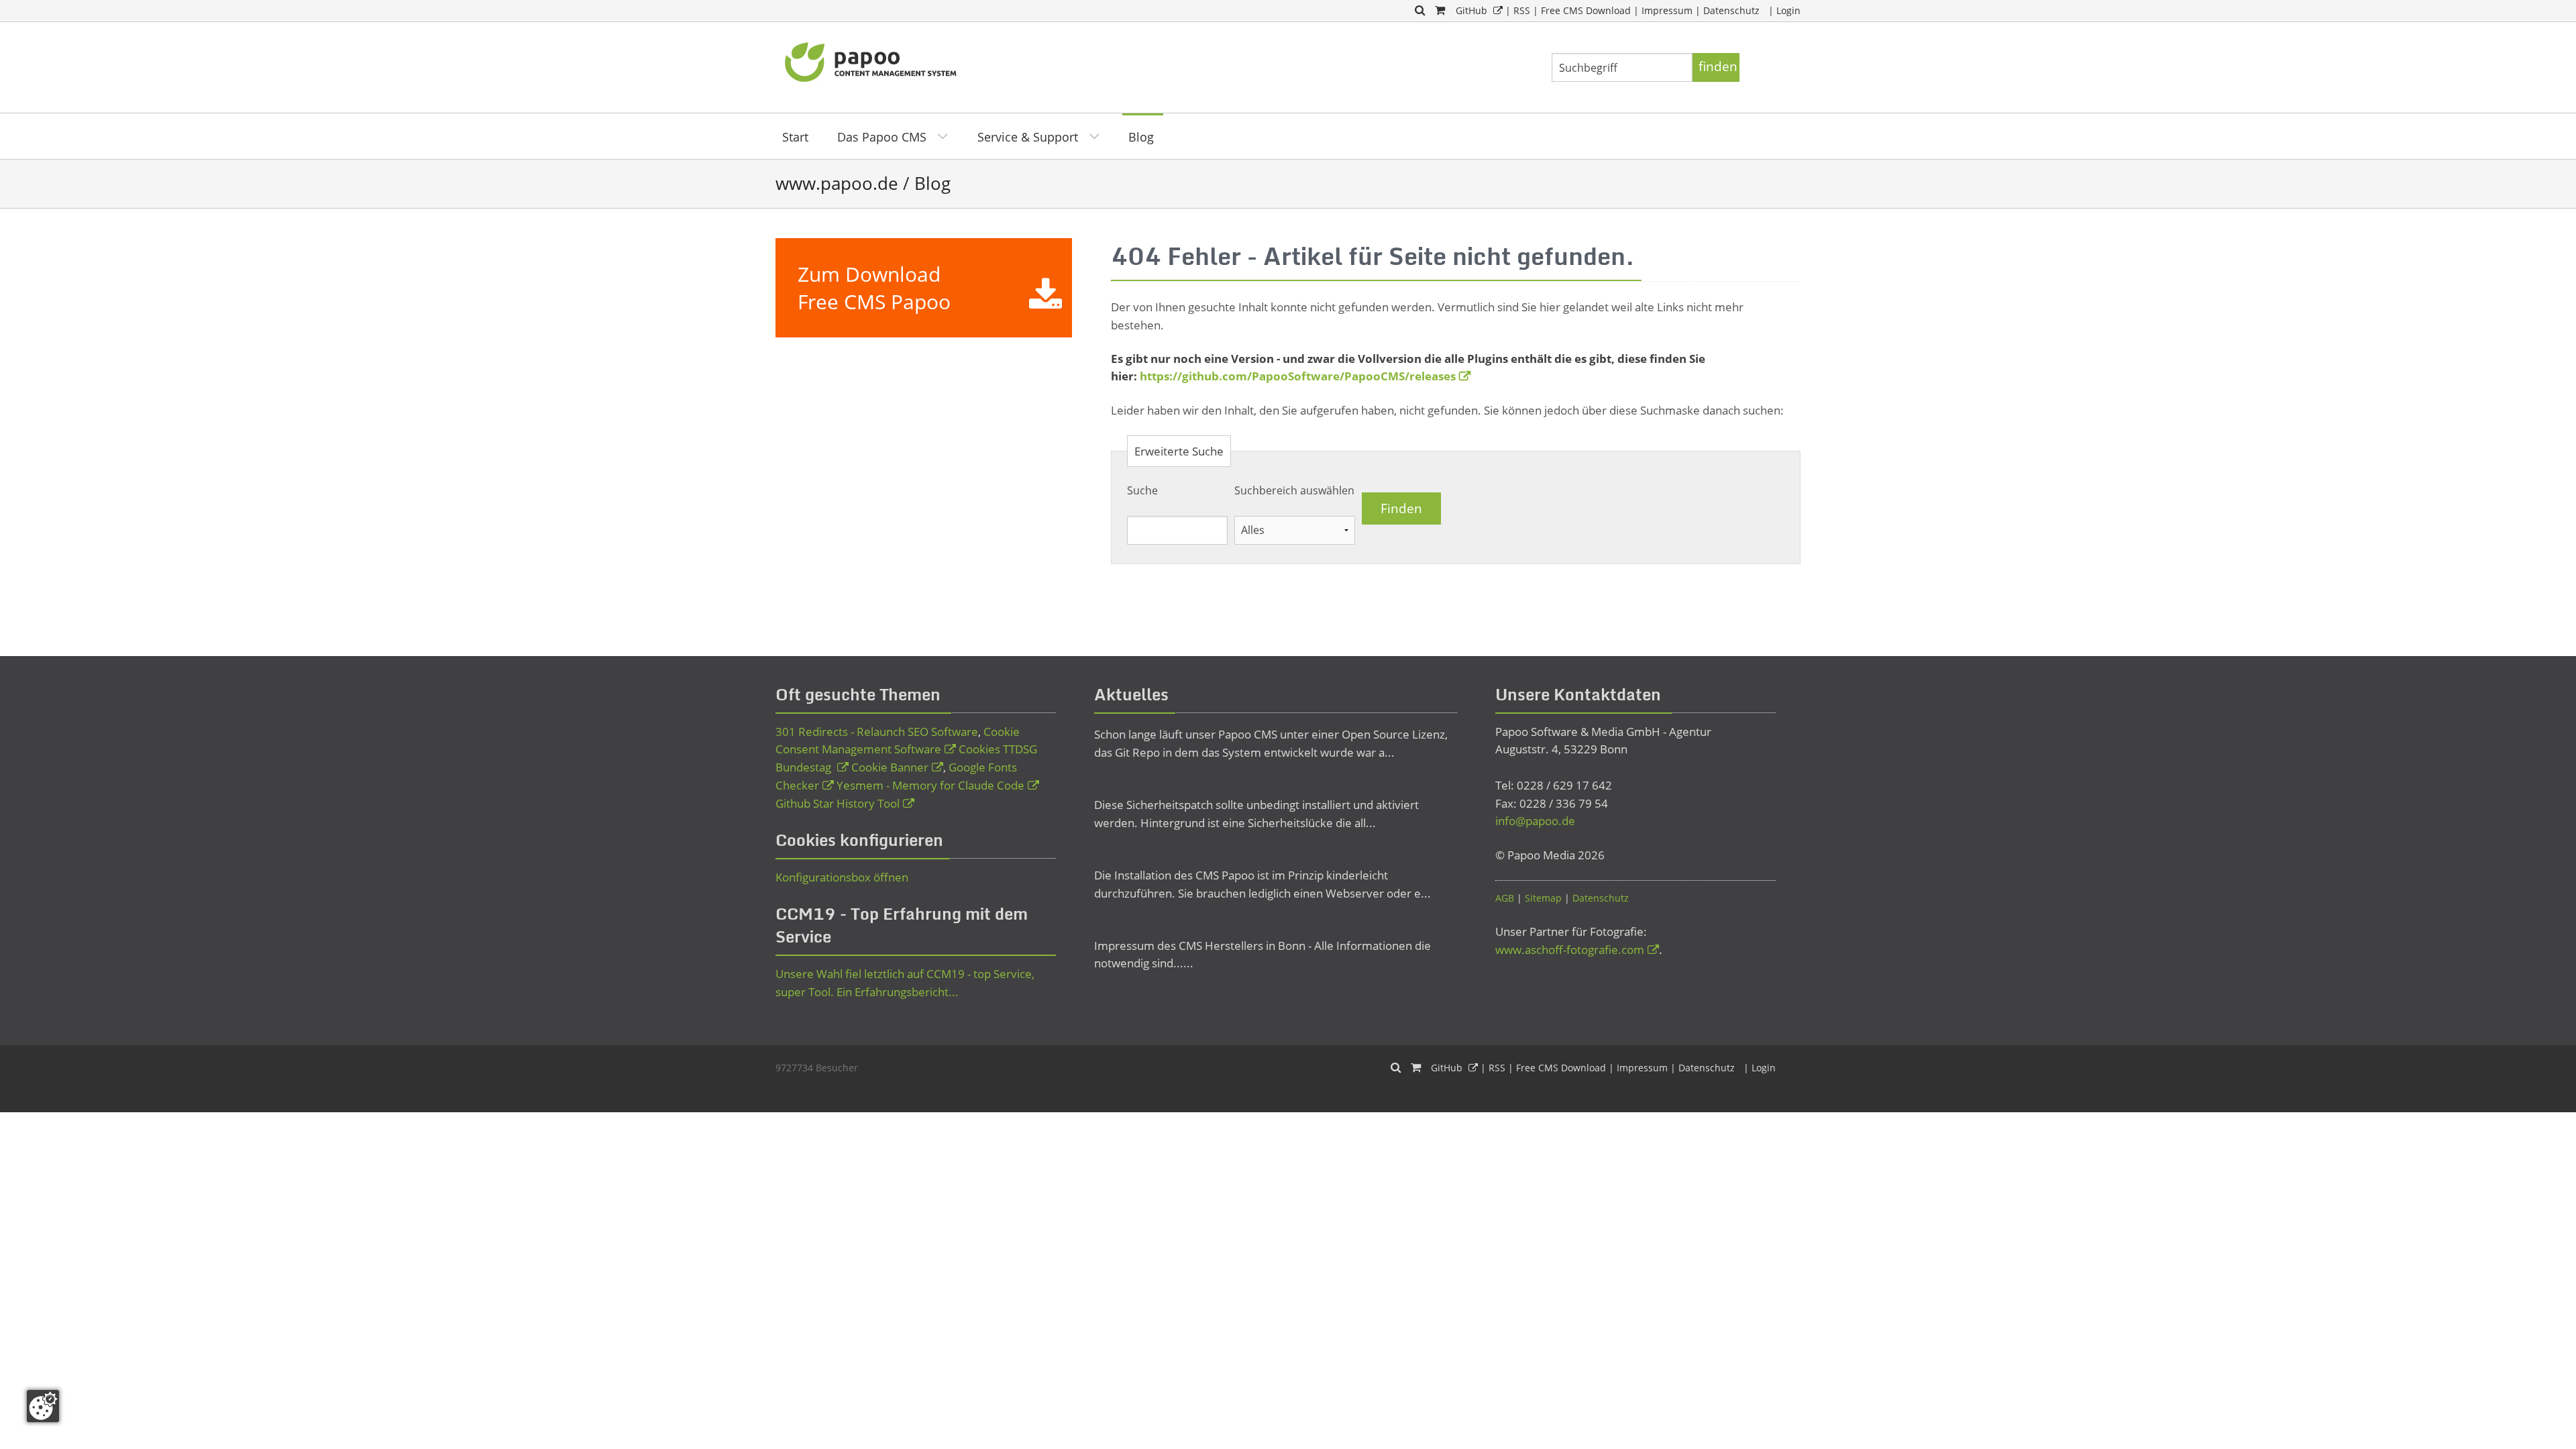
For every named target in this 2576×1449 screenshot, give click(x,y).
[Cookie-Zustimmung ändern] (43, 1406)
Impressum (1667, 10)
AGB (1505, 898)
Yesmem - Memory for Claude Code (930, 785)
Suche (1142, 490)
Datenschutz (1731, 10)
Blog (1141, 137)
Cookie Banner (890, 767)
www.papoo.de (837, 183)
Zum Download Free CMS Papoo (874, 288)
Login (1788, 10)
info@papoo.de (1535, 821)
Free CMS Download (1586, 10)
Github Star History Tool (838, 803)
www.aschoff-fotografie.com (1570, 950)
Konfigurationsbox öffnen (842, 877)
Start (795, 137)
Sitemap (1543, 898)
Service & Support (1028, 137)
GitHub (1471, 10)
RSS (1522, 10)
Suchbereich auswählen (1294, 490)
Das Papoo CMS (882, 137)
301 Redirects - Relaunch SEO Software (877, 732)
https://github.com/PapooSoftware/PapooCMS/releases (1298, 376)
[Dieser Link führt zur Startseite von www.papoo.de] (872, 60)
